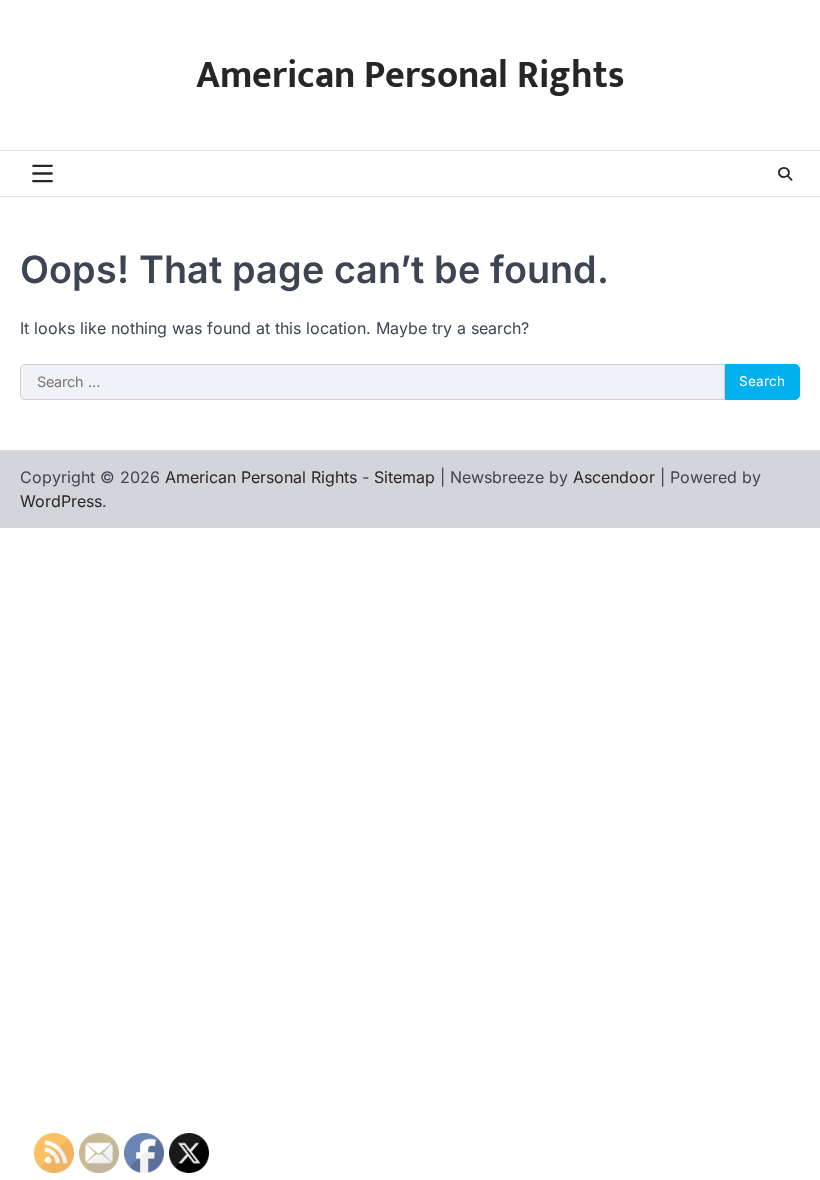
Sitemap (404, 477)
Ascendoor (614, 477)
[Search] (785, 174)
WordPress (61, 501)
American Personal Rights (410, 75)
